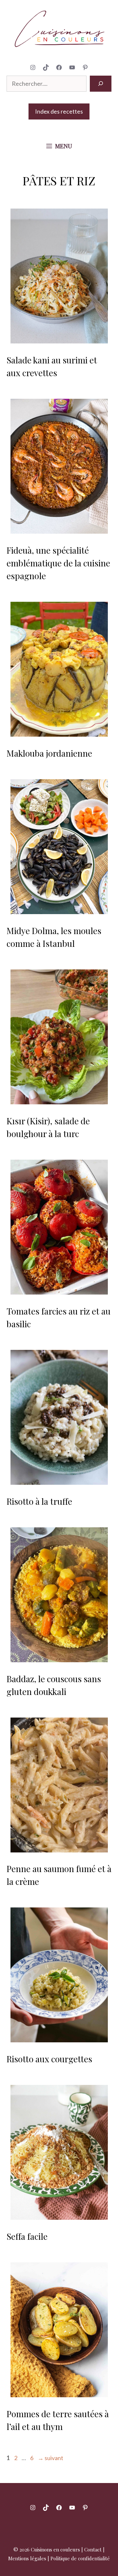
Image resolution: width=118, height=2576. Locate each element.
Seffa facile (27, 2236)
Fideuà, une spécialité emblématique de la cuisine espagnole (58, 563)
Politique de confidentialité (80, 2558)
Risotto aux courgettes (49, 2059)
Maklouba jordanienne (49, 753)
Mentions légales (27, 2558)
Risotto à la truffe (39, 1501)
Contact (93, 2549)
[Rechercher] (101, 84)
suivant (50, 2458)
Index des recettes (59, 111)
